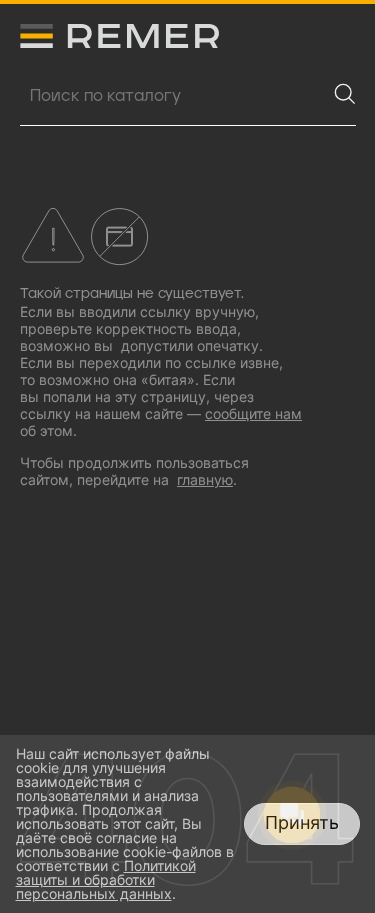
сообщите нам (253, 413)
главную (205, 479)
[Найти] (345, 94)
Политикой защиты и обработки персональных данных (106, 879)
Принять (302, 822)
